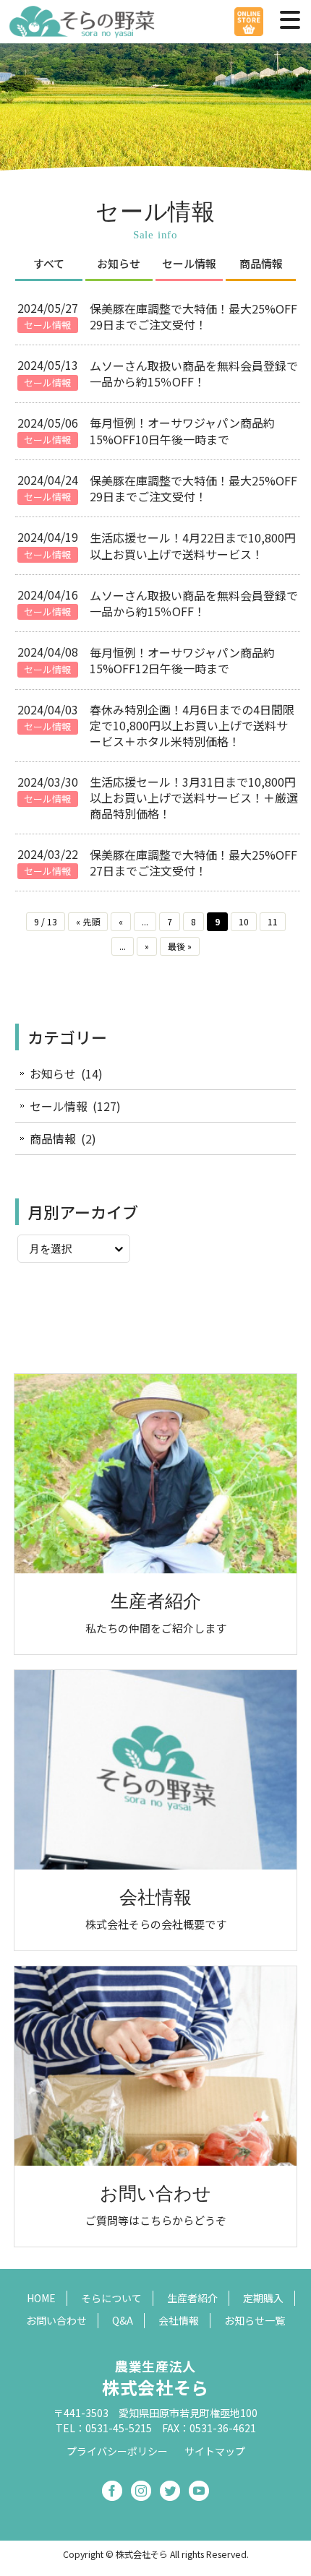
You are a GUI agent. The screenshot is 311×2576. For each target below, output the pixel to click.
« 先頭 (88, 921)
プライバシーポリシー (117, 2451)
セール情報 (189, 263)
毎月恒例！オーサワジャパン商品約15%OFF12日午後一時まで (182, 660)
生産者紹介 (192, 2298)
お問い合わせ (56, 2320)
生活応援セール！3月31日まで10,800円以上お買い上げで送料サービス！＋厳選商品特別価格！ (194, 798)
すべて (49, 263)
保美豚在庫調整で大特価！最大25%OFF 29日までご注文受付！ (193, 316)
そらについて (111, 2298)
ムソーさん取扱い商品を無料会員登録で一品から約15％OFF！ (194, 373)
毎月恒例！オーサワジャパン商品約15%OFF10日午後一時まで (182, 431)
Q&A (123, 2320)
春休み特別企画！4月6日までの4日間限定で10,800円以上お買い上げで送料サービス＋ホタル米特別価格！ (192, 726)
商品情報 (261, 263)
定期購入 (263, 2298)
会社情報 (179, 2320)
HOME (41, 2298)
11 (273, 921)
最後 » (180, 946)
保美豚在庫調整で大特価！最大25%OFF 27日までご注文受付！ (193, 863)
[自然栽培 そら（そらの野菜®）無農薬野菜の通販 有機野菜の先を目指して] (83, 31)
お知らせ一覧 (255, 2320)
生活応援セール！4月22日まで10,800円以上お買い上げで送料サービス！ (193, 545)
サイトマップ (215, 2451)
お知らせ (119, 263)
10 (244, 921)
